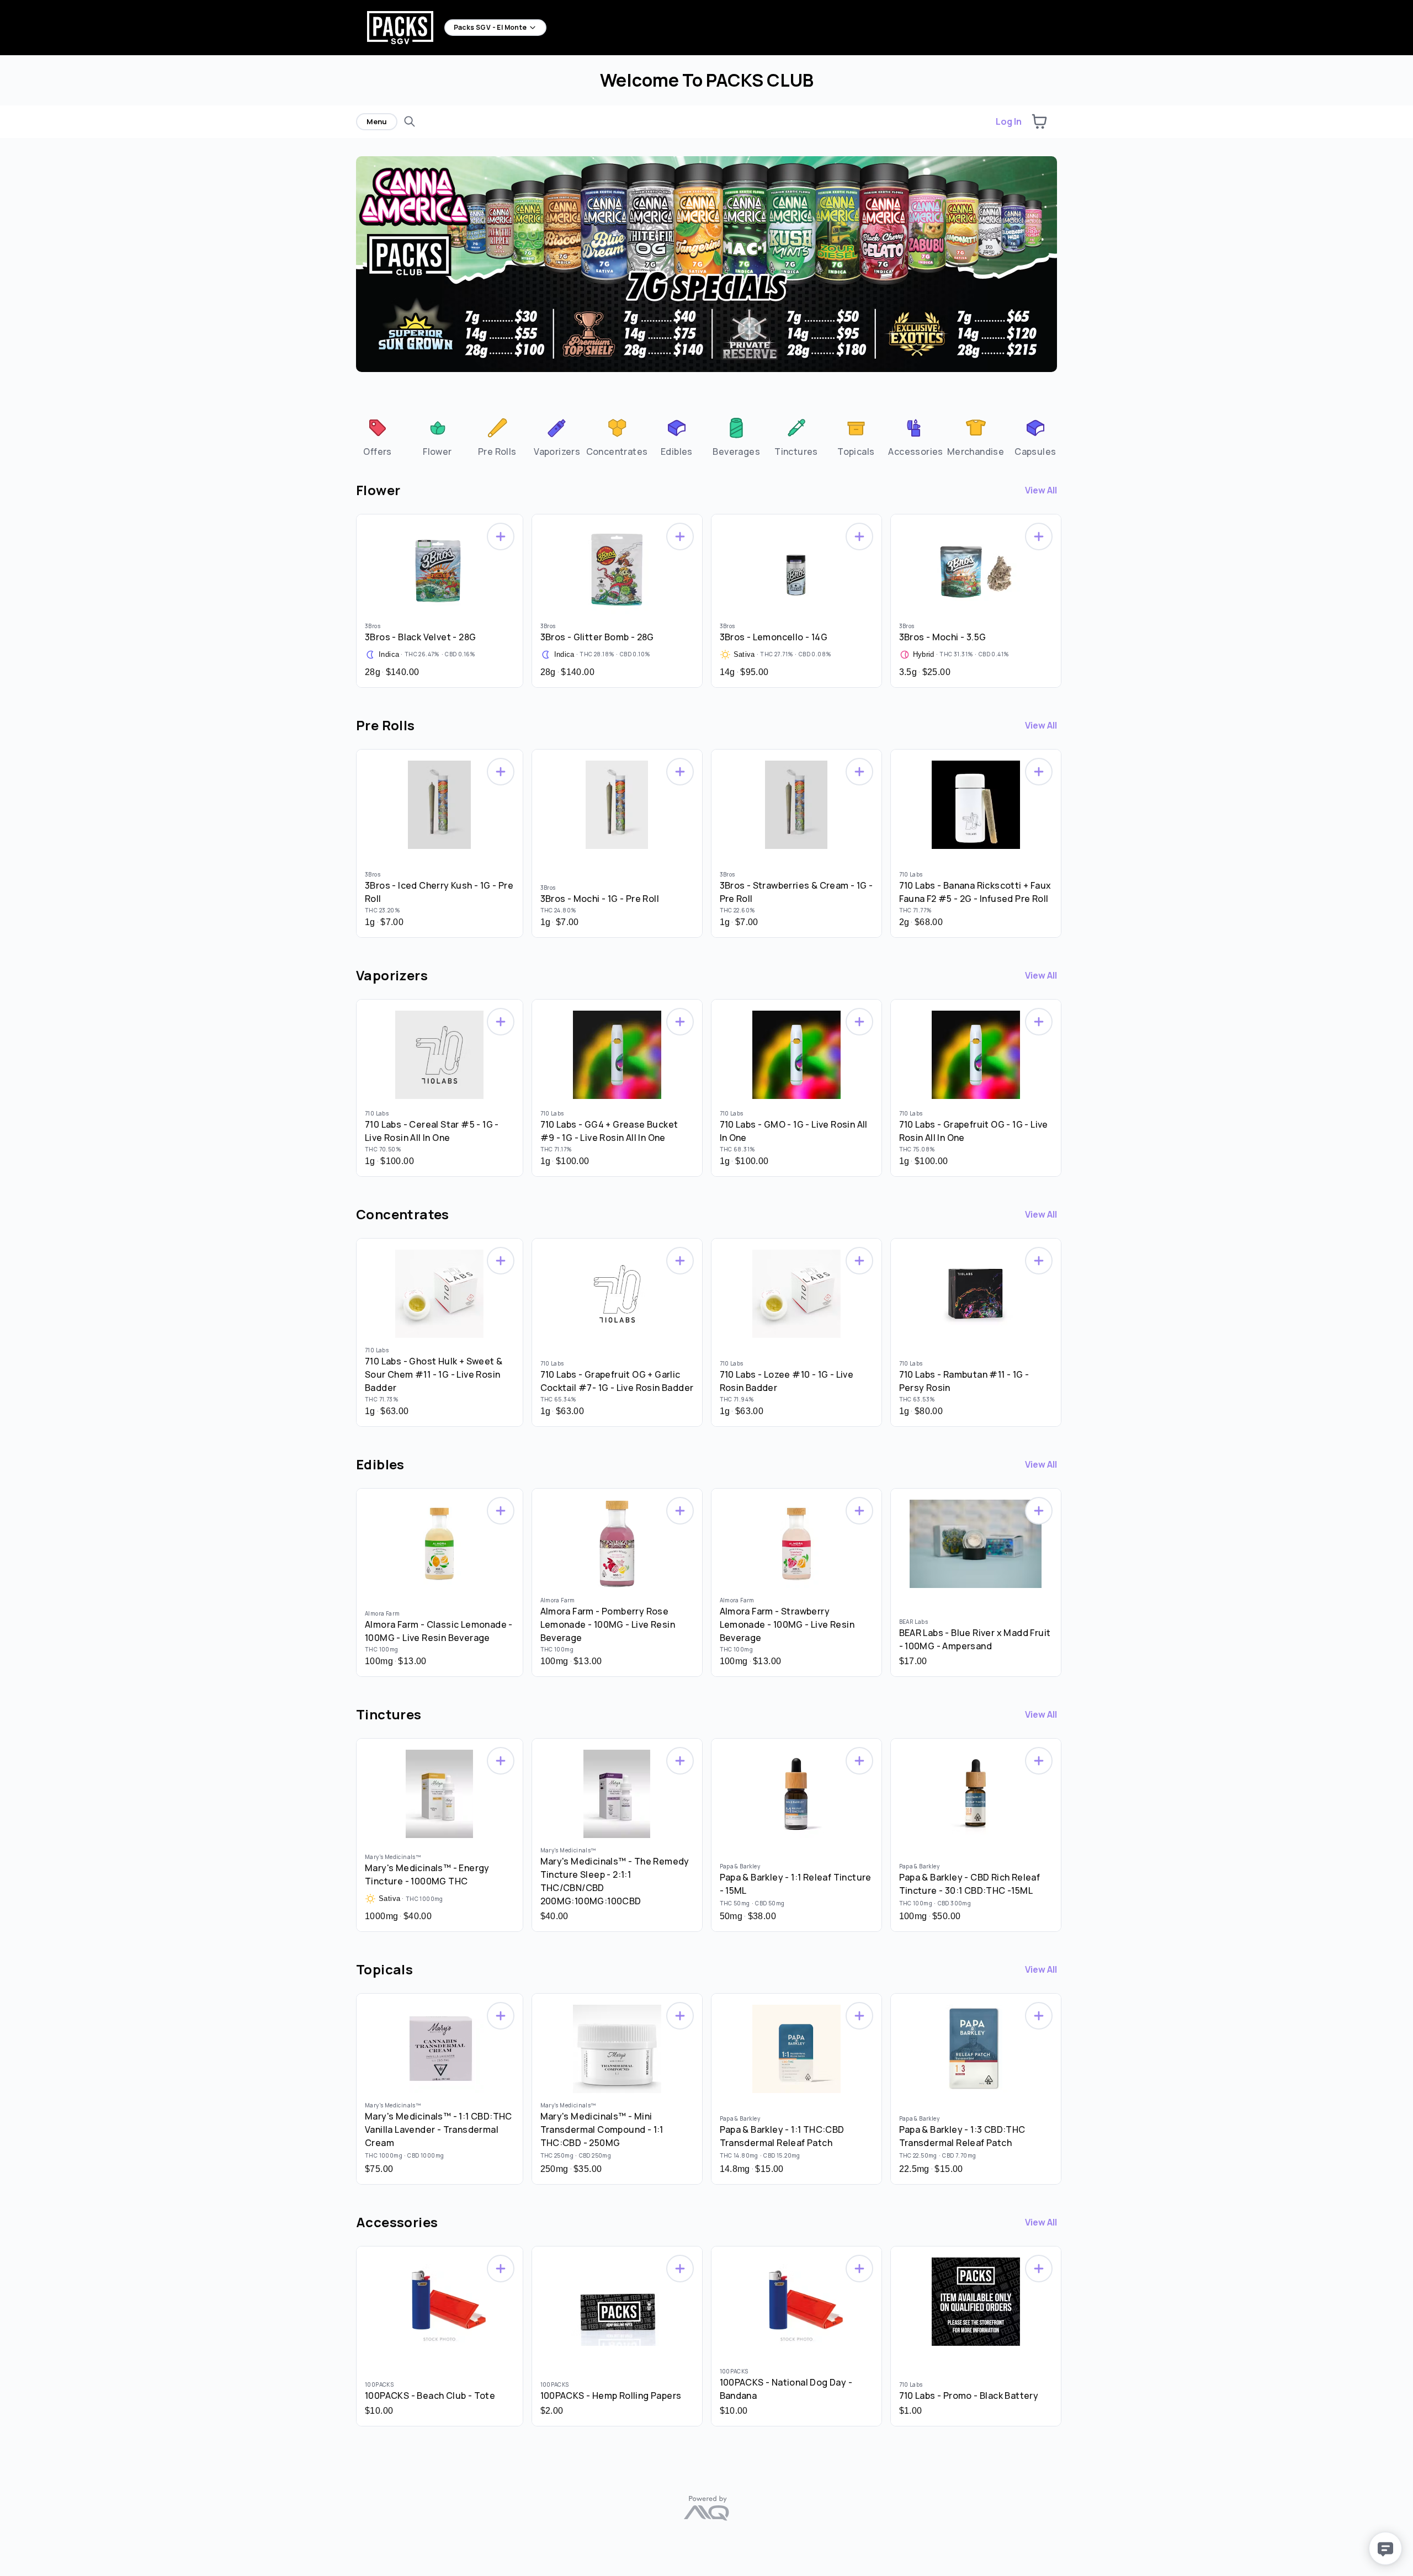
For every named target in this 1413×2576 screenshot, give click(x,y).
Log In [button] (1009, 121)
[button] (1039, 121)
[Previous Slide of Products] (350, 598)
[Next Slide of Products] (1063, 598)
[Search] (410, 121)
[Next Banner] (1054, 271)
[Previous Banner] (359, 271)
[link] (377, 436)
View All (1041, 490)
